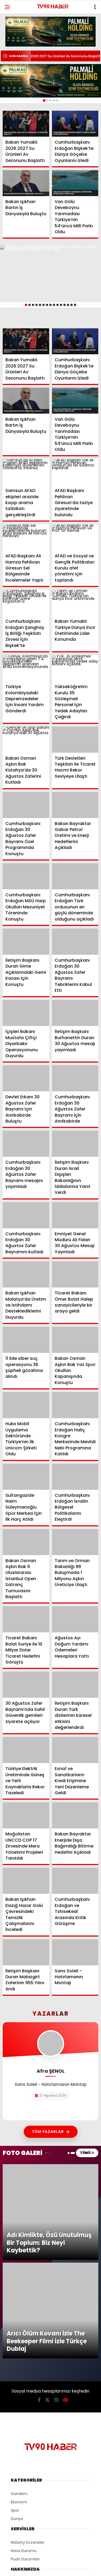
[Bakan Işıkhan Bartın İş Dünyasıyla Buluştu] (26, 183)
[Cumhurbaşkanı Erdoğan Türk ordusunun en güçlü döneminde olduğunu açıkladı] (75, 876)
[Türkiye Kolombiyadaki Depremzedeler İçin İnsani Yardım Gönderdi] (26, 668)
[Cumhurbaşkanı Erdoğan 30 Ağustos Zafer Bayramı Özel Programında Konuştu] (26, 805)
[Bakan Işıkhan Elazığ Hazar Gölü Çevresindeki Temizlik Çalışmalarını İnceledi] (26, 1881)
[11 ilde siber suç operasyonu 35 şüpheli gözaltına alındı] (26, 1340)
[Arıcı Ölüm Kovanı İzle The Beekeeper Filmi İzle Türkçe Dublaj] (50, 2175)
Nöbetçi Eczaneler (28, 2361)
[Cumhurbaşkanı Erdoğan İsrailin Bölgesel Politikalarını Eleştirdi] (75, 1477)
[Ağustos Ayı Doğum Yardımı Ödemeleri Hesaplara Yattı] (75, 1619)
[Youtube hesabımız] (65, 2219)
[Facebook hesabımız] (39, 2219)
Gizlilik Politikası (25, 2427)
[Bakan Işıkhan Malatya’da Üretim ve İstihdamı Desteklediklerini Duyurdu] (26, 1274)
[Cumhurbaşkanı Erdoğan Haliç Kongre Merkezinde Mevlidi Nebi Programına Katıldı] (75, 1405)
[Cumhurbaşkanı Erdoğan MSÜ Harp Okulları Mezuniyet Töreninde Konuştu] (26, 876)
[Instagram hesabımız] (56, 2219)
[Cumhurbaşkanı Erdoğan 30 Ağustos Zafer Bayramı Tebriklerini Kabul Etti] (75, 942)
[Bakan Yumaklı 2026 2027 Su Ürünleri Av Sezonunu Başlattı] (26, 124)
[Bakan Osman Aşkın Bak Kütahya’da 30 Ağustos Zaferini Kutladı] (26, 740)
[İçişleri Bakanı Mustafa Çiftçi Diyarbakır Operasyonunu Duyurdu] (26, 1013)
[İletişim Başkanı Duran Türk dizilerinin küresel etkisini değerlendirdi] (75, 1685)
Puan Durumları (25, 2378)
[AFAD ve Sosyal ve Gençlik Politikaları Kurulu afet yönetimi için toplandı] (75, 537)
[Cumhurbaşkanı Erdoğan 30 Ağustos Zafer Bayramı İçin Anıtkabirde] (75, 1078)
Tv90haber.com (26, 2402)
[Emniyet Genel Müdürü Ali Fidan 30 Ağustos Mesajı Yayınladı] (75, 1215)
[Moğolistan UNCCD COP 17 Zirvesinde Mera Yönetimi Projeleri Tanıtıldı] (26, 1815)
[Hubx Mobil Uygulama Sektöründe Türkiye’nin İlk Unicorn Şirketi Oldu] (26, 1405)
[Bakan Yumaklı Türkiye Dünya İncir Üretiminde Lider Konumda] (75, 603)
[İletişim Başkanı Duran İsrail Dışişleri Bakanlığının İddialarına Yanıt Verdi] (75, 1144)
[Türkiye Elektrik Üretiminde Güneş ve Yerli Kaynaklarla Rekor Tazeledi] (26, 1750)
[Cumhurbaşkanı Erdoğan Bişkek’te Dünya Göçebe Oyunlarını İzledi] (75, 124)
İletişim (17, 2435)
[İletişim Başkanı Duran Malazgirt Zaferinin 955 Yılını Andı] (26, 1952)
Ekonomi (19, 2321)
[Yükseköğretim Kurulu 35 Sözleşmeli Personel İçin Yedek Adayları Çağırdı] (75, 668)
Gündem (19, 2313)
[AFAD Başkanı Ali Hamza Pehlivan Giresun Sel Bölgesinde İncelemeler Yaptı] (26, 537)
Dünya (17, 2338)
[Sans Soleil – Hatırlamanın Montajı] (75, 1952)
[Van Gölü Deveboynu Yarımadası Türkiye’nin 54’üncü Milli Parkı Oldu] (75, 183)
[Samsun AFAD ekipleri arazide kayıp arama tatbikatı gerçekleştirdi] (26, 472)
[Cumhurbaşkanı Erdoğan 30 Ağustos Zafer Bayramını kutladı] (26, 1215)
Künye (17, 2418)
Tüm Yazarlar (48, 2132)
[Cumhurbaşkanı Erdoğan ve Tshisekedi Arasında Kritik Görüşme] (75, 1881)
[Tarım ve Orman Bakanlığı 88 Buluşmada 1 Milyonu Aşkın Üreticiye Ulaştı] (75, 1542)
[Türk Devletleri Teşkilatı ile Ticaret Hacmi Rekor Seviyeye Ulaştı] (75, 740)
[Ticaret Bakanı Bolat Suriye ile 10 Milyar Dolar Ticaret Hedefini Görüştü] (26, 1619)
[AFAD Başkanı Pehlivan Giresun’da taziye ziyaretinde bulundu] (75, 472)
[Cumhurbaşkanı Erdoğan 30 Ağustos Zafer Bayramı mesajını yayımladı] (26, 1144)
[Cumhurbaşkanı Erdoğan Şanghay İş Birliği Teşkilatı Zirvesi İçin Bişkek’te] (26, 603)
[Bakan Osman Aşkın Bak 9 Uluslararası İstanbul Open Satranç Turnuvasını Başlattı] (26, 1542)
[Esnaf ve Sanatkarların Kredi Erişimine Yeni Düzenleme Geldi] (75, 1750)
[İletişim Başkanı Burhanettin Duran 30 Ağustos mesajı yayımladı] (75, 1013)
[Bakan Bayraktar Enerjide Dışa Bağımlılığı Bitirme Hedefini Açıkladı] (75, 1815)
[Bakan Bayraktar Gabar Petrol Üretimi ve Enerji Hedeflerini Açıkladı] (75, 805)
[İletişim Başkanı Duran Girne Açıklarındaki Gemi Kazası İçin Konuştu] (26, 942)
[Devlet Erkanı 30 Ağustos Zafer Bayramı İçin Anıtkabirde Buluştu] (26, 1078)
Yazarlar (18, 2410)
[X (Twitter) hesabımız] (47, 2219)
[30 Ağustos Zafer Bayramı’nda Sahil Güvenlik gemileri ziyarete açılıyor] (26, 1685)
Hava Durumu (24, 2370)
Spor (15, 2329)
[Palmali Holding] (50, 81)
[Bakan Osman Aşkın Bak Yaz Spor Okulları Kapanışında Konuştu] (75, 1340)
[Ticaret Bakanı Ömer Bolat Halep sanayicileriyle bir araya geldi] (75, 1274)
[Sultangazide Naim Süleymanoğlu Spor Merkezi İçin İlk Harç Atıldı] (26, 1477)
